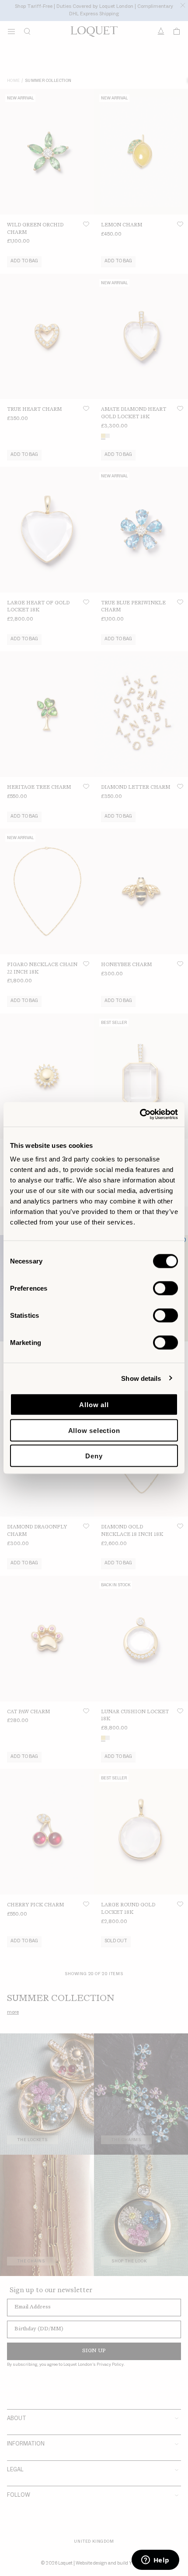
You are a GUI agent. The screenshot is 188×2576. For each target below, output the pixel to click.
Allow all (94, 1405)
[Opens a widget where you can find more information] (155, 2561)
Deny (94, 1456)
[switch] (165, 1288)
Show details (141, 1378)
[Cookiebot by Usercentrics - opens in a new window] (140, 1115)
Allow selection (94, 1430)
